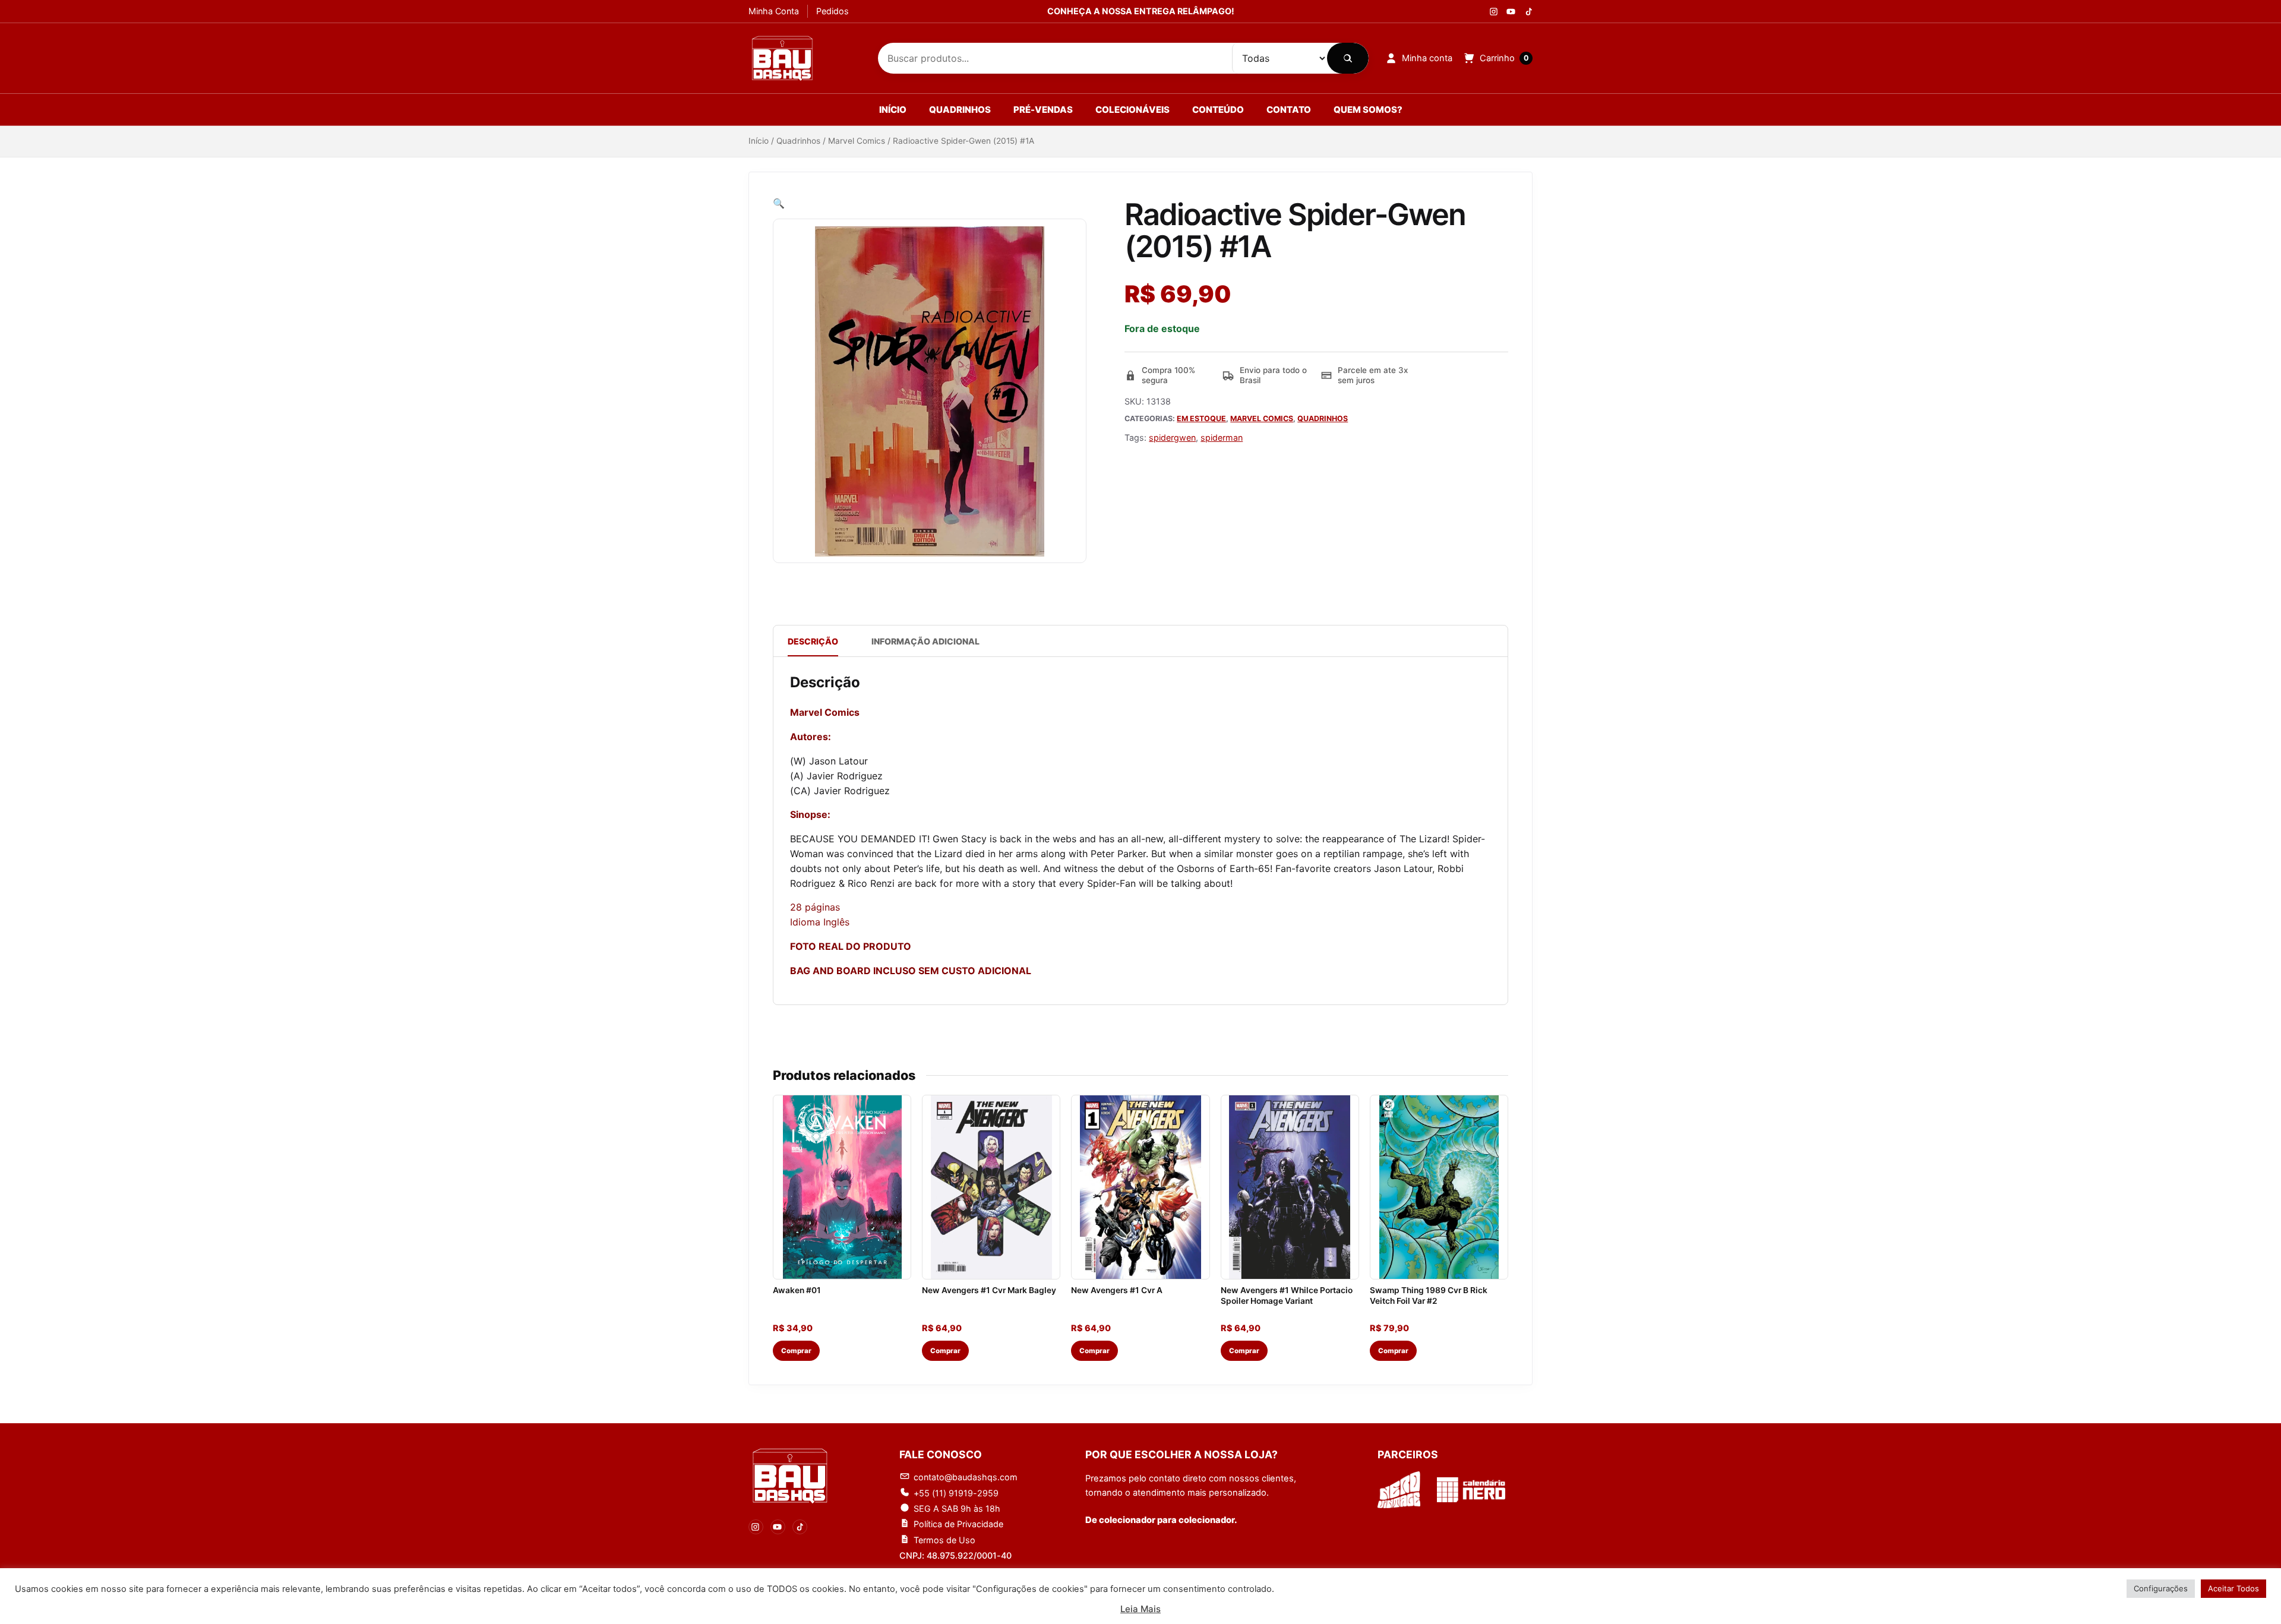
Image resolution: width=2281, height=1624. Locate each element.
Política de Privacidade (958, 1524)
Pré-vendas (1043, 110)
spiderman (1222, 437)
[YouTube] (778, 1527)
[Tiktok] (1528, 12)
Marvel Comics (857, 141)
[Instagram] (1494, 12)
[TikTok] (800, 1527)
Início (893, 110)
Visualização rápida (842, 1264)
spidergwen (1172, 437)
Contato (1289, 110)
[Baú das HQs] (790, 1476)
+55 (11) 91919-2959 (956, 1493)
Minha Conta (774, 11)
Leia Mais (1140, 1609)
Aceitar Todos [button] (2233, 1588)
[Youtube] (1511, 12)
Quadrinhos (960, 110)
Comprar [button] (796, 1351)
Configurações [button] (2161, 1588)
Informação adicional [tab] (925, 641)
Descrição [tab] (813, 641)
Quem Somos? (1368, 110)
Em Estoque (1201, 418)
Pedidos (833, 11)
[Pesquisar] (1348, 58)
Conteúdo (1218, 110)
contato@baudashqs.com (966, 1477)
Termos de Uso (944, 1540)
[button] (779, 203)
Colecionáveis (1132, 110)
